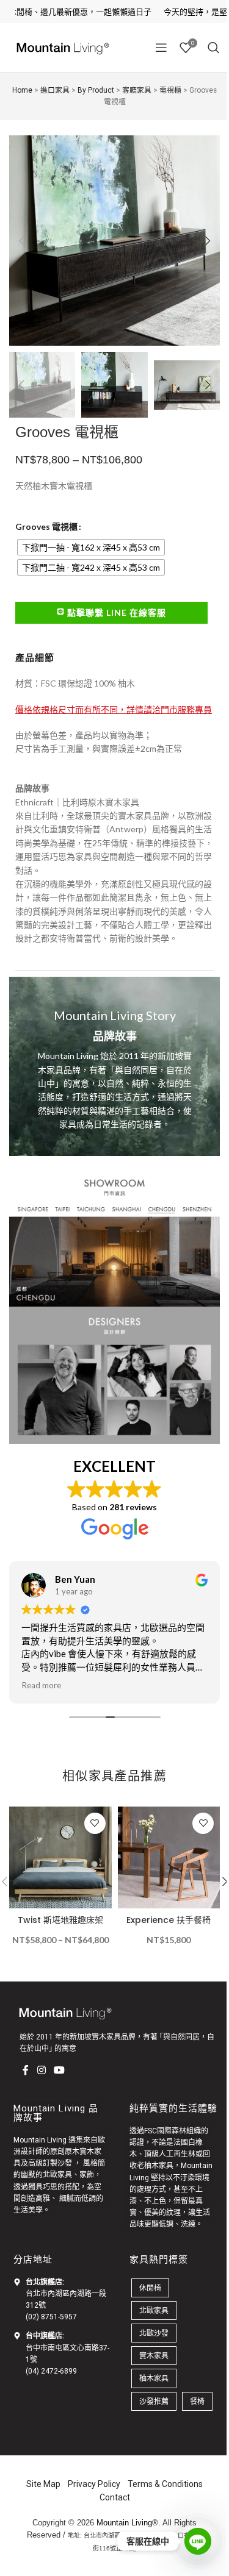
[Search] (214, 48)
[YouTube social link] (59, 2071)
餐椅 (197, 2401)
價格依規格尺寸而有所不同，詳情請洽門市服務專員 (114, 709)
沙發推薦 (154, 2401)
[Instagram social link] (41, 2071)
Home (22, 90)
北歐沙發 (154, 2333)
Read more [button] (41, 1685)
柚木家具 (159, 2166)
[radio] (91, 547)
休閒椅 (150, 2288)
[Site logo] (61, 47)
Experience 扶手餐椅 (169, 1920)
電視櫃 (170, 90)
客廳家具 (137, 90)
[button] (21, 241)
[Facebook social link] (26, 2071)
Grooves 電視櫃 (46, 526)
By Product (96, 90)
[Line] (198, 2541)
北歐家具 (57, 2175)
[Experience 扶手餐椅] (169, 1858)
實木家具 (154, 2356)
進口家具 (55, 90)
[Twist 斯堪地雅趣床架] (60, 1858)
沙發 (65, 2163)
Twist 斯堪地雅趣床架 (60, 1920)
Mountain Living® (127, 2523)
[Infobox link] (114, 1066)
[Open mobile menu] (161, 48)
